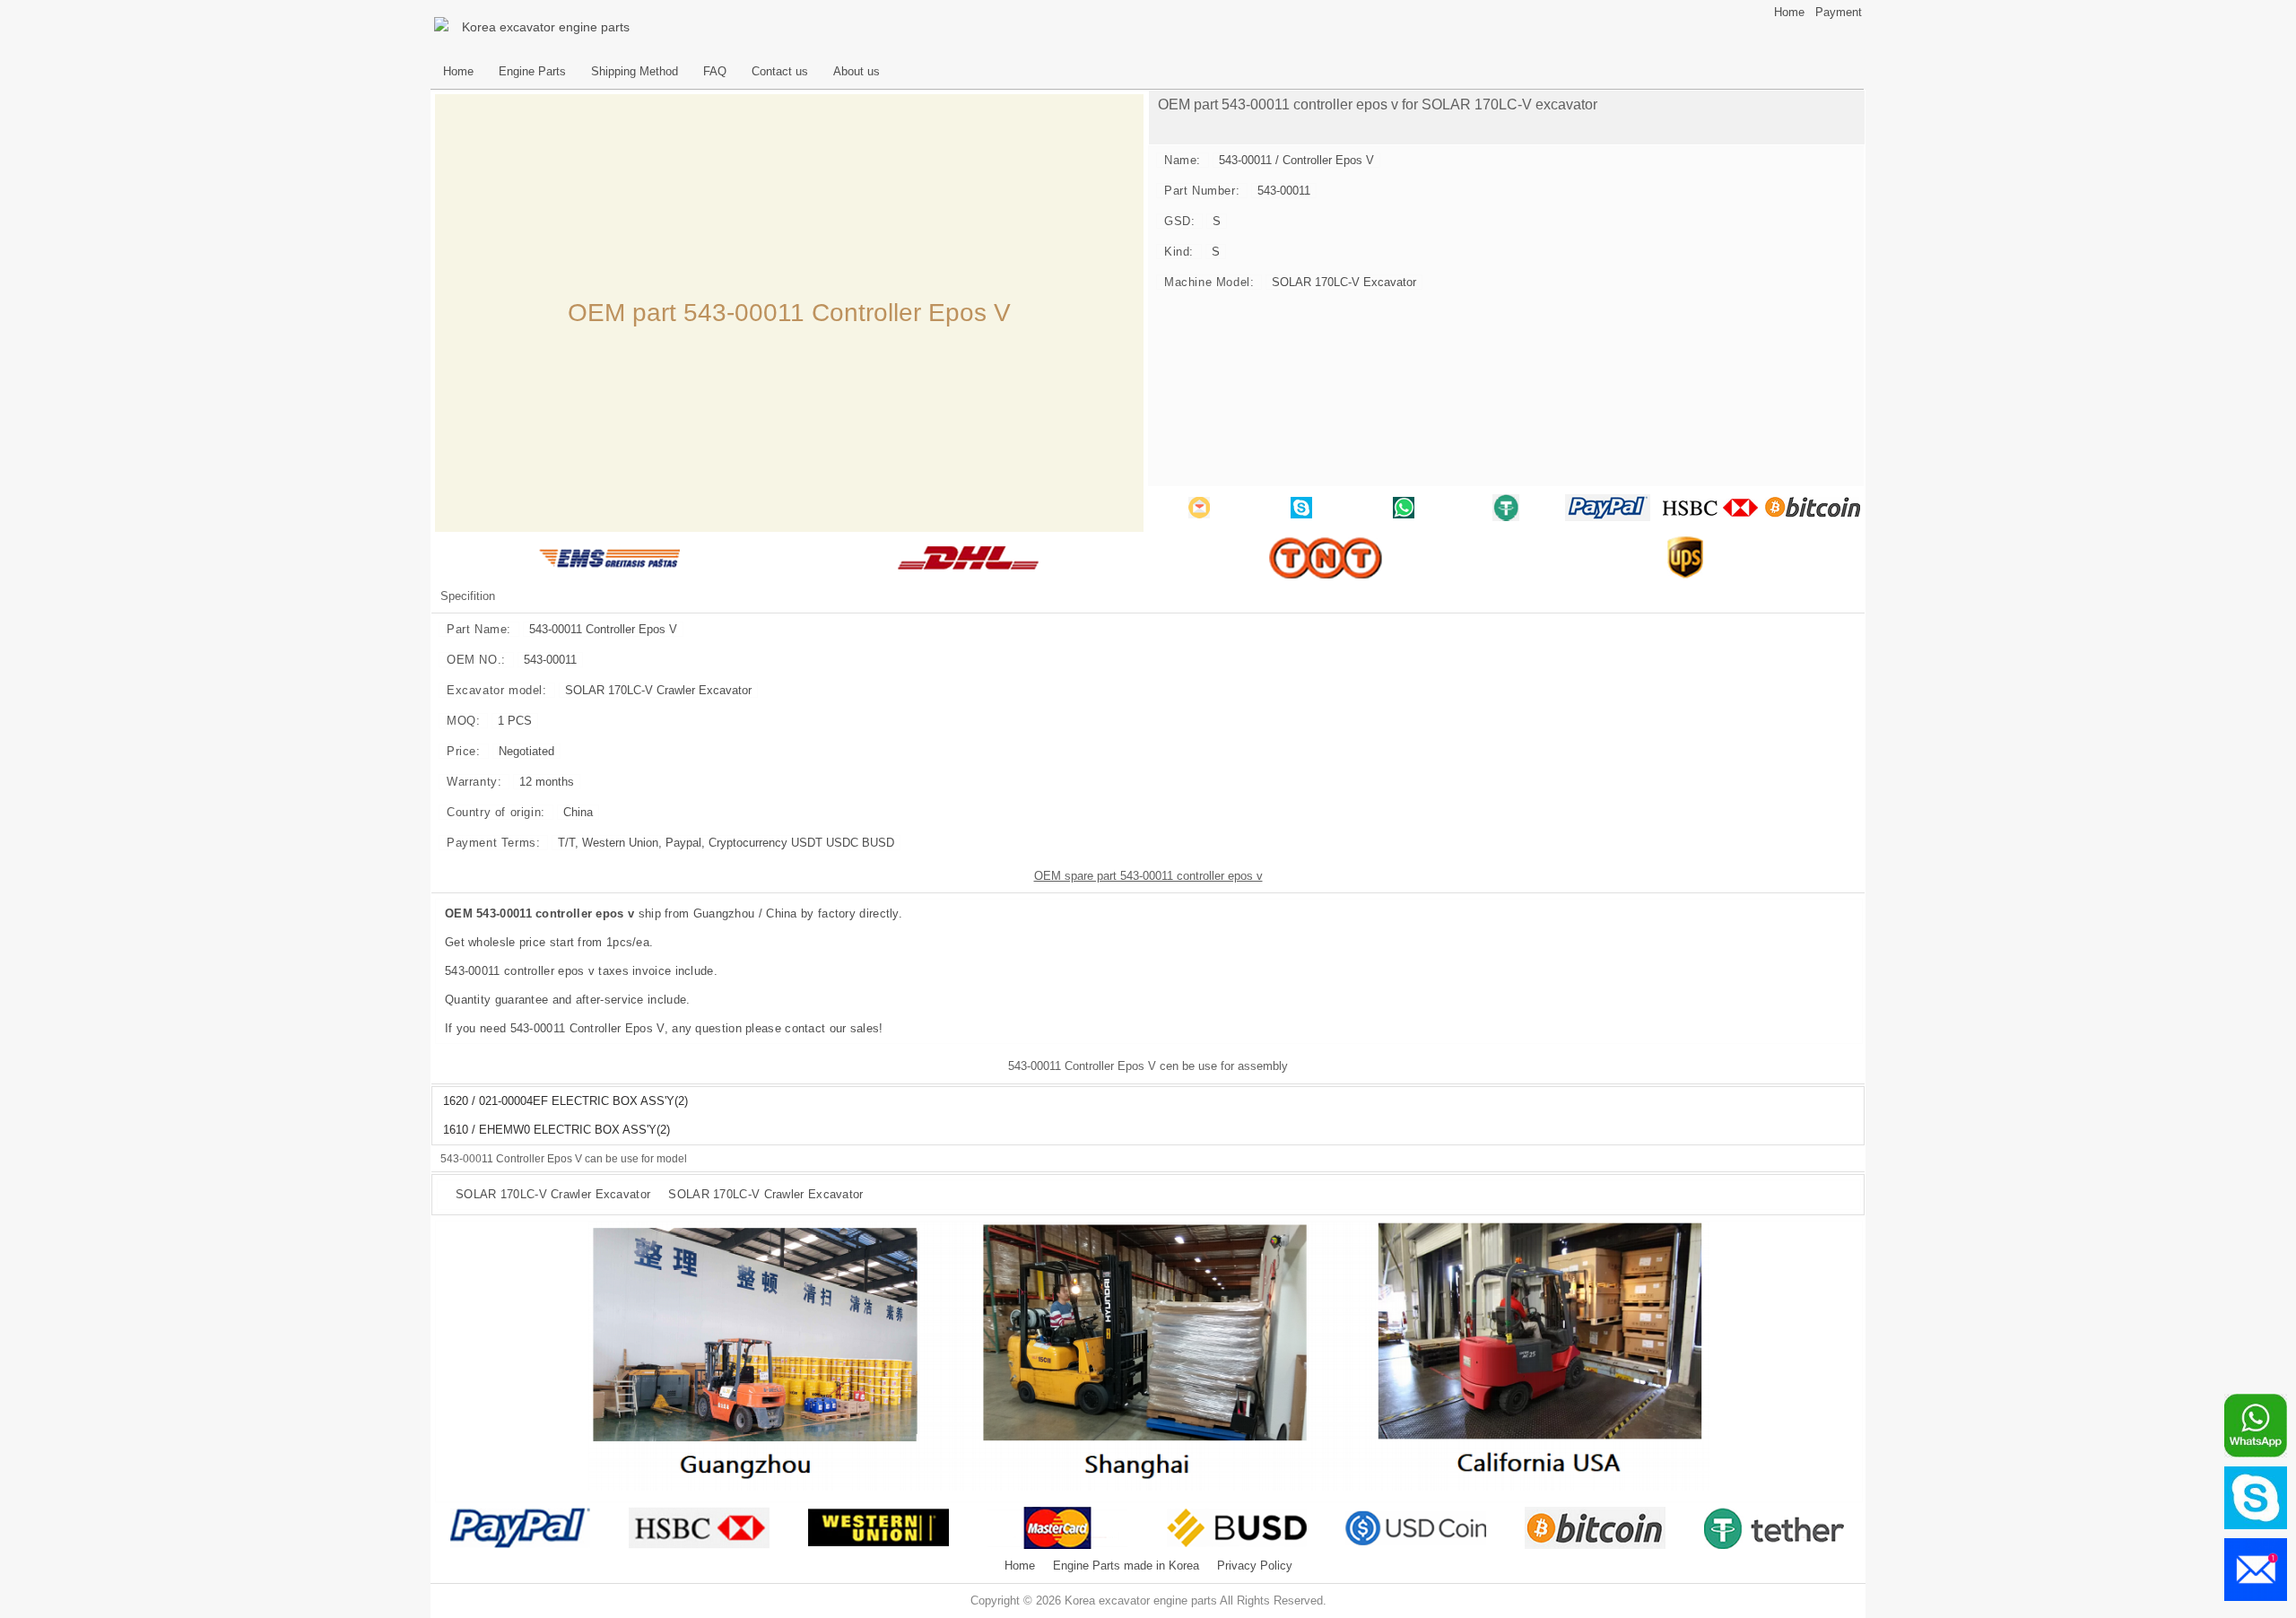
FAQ (715, 72)
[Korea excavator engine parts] (444, 27)
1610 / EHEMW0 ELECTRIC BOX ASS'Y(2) (557, 1130)
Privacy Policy (1255, 1566)
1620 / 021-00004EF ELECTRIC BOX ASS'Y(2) (565, 1101)
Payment (1839, 13)
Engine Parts (532, 72)
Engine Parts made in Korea (1126, 1566)
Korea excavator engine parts (546, 27)
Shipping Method (635, 72)
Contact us (780, 72)
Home (1789, 13)
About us (857, 72)
